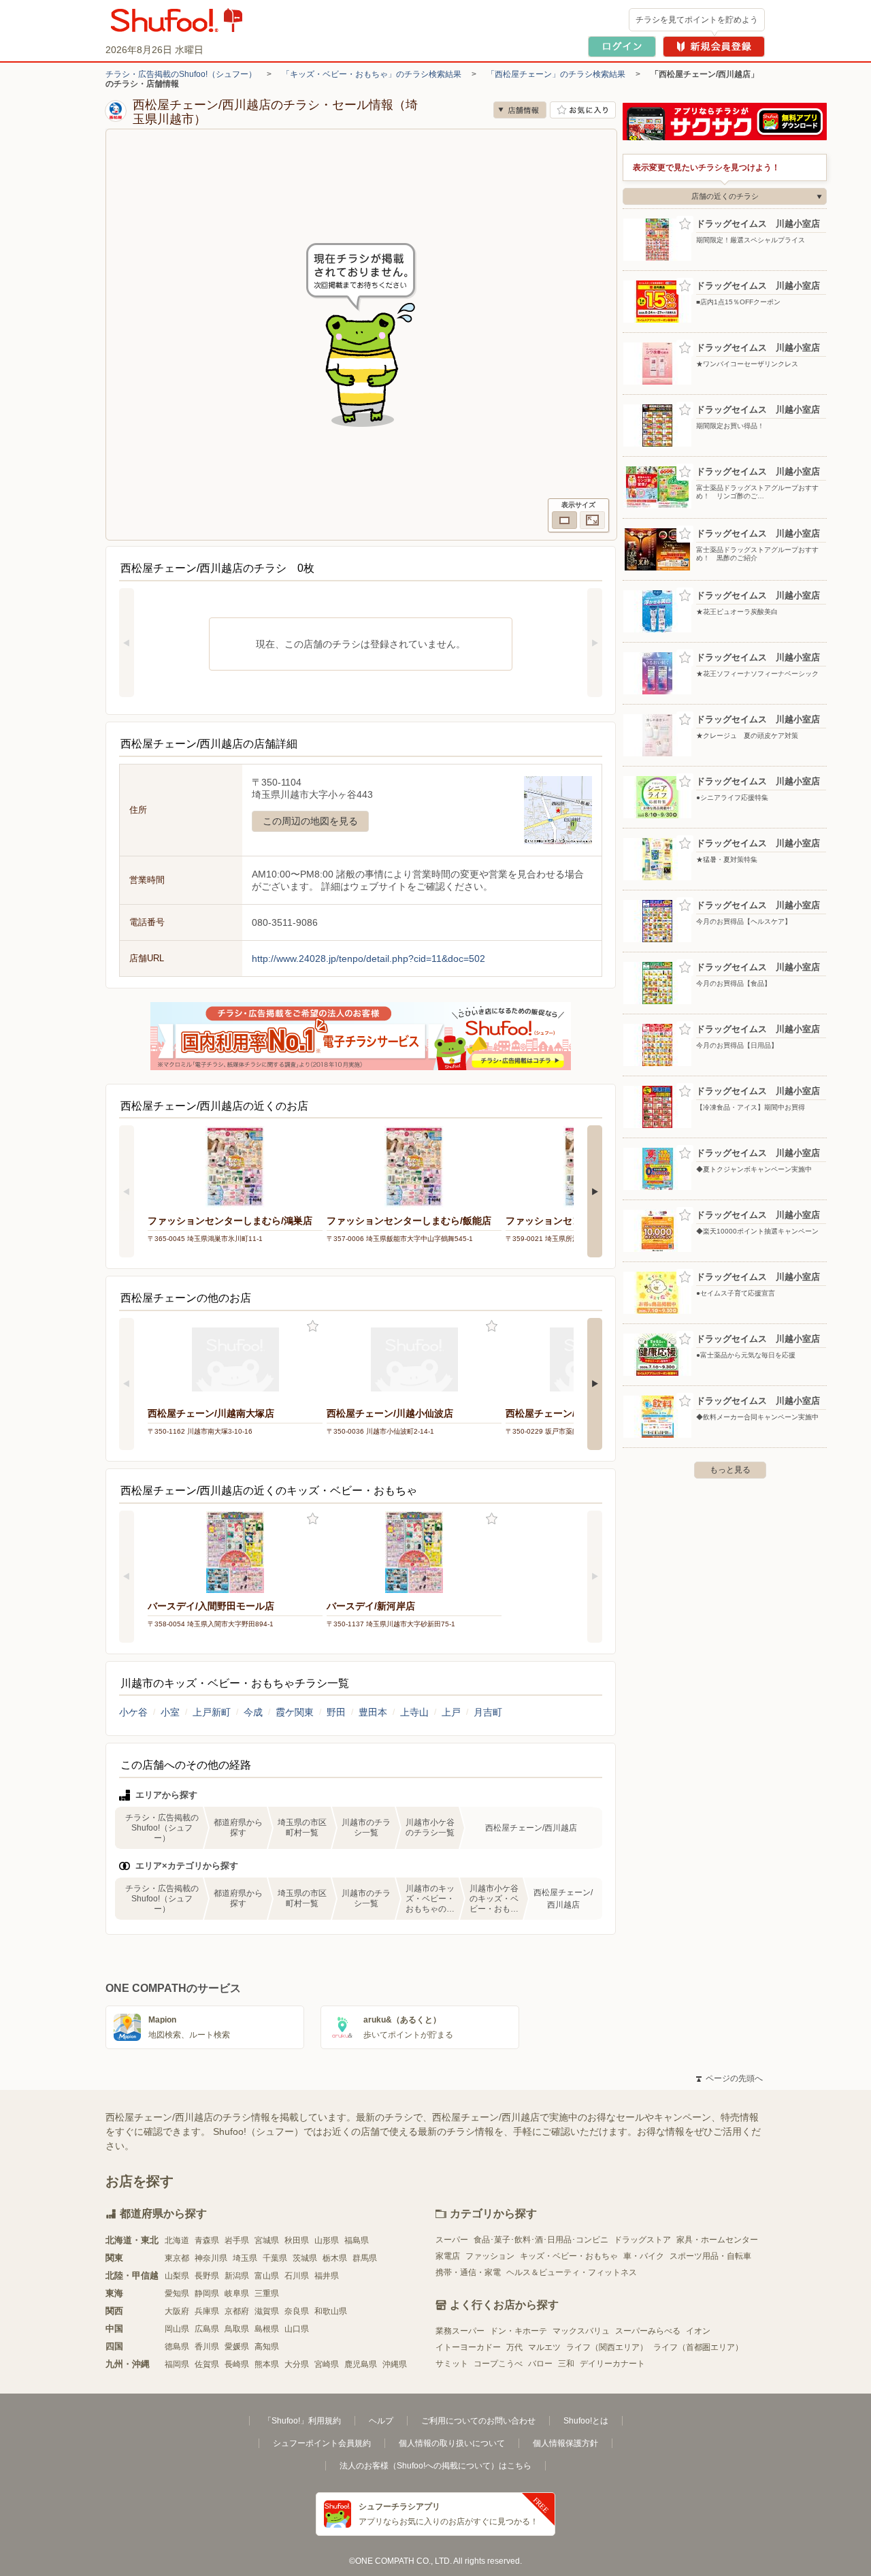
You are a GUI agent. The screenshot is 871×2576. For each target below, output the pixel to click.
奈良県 (297, 2311)
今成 (253, 1712)
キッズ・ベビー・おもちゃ (569, 2256)
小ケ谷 (133, 1712)
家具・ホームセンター (717, 2240)
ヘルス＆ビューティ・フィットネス (572, 2272)
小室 (170, 1712)
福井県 (327, 2276)
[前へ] (127, 643)
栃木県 (335, 2258)
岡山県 (177, 2329)
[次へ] (595, 643)
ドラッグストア (642, 2240)
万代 (514, 2347)
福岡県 (177, 2364)
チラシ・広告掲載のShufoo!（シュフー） (181, 74)
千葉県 (275, 2258)
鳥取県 (237, 2329)
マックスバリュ (581, 2331)
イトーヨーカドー (468, 2347)
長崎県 (237, 2364)
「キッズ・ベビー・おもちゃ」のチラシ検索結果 (372, 74)
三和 (566, 2364)
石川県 (297, 2276)
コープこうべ (498, 2364)
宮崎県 (327, 2364)
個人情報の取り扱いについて (452, 2443)
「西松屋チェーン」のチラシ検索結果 (556, 74)
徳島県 (177, 2347)
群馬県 (365, 2258)
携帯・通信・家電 (468, 2272)
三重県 (267, 2293)
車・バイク (644, 2256)
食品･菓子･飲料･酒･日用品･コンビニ (541, 2240)
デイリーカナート (612, 2364)
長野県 (207, 2276)
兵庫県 (207, 2311)
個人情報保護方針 (565, 2443)
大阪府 (177, 2311)
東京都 (177, 2258)
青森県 (207, 2240)
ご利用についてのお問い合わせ (478, 2421)
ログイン (622, 47)
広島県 (207, 2329)
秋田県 (297, 2240)
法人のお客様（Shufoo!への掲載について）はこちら (435, 2466)
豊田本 (373, 1712)
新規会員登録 (714, 47)
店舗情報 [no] (520, 110)
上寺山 (414, 1712)
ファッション (490, 2256)
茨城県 (305, 2258)
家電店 (448, 2256)
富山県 (267, 2276)
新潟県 (237, 2276)
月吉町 (488, 1712)
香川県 (207, 2347)
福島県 (357, 2240)
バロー (540, 2364)
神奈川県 (211, 2258)
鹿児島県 (361, 2364)
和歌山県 (331, 2311)
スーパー (452, 2240)
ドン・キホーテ (519, 2331)
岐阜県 (237, 2293)
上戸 (451, 1712)
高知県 (267, 2347)
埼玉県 (245, 2258)
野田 (336, 1712)
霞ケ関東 (295, 1712)
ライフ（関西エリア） (607, 2347)
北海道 (177, 2240)
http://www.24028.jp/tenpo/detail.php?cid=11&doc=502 (368, 959)
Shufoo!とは (586, 2421)
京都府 (237, 2311)
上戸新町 (212, 1712)
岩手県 (237, 2240)
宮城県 (267, 2240)
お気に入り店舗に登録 (583, 110)
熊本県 (267, 2364)
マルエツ (544, 2347)
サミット (452, 2364)
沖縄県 (395, 2364)
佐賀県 (207, 2364)
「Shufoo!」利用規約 (302, 2421)
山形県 (327, 2240)
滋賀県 (267, 2311)
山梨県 (177, 2276)
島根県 (267, 2329)
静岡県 (207, 2293)
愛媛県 (237, 2347)
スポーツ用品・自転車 (710, 2256)
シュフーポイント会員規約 (322, 2443)
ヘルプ (381, 2421)
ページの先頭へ (729, 2078)
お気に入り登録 (313, 1326)
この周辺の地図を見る (310, 821)
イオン (698, 2331)
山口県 (297, 2329)
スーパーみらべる (648, 2331)
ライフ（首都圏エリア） (698, 2347)
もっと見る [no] (730, 1470)
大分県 (297, 2364)
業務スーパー (460, 2331)
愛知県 (177, 2293)
